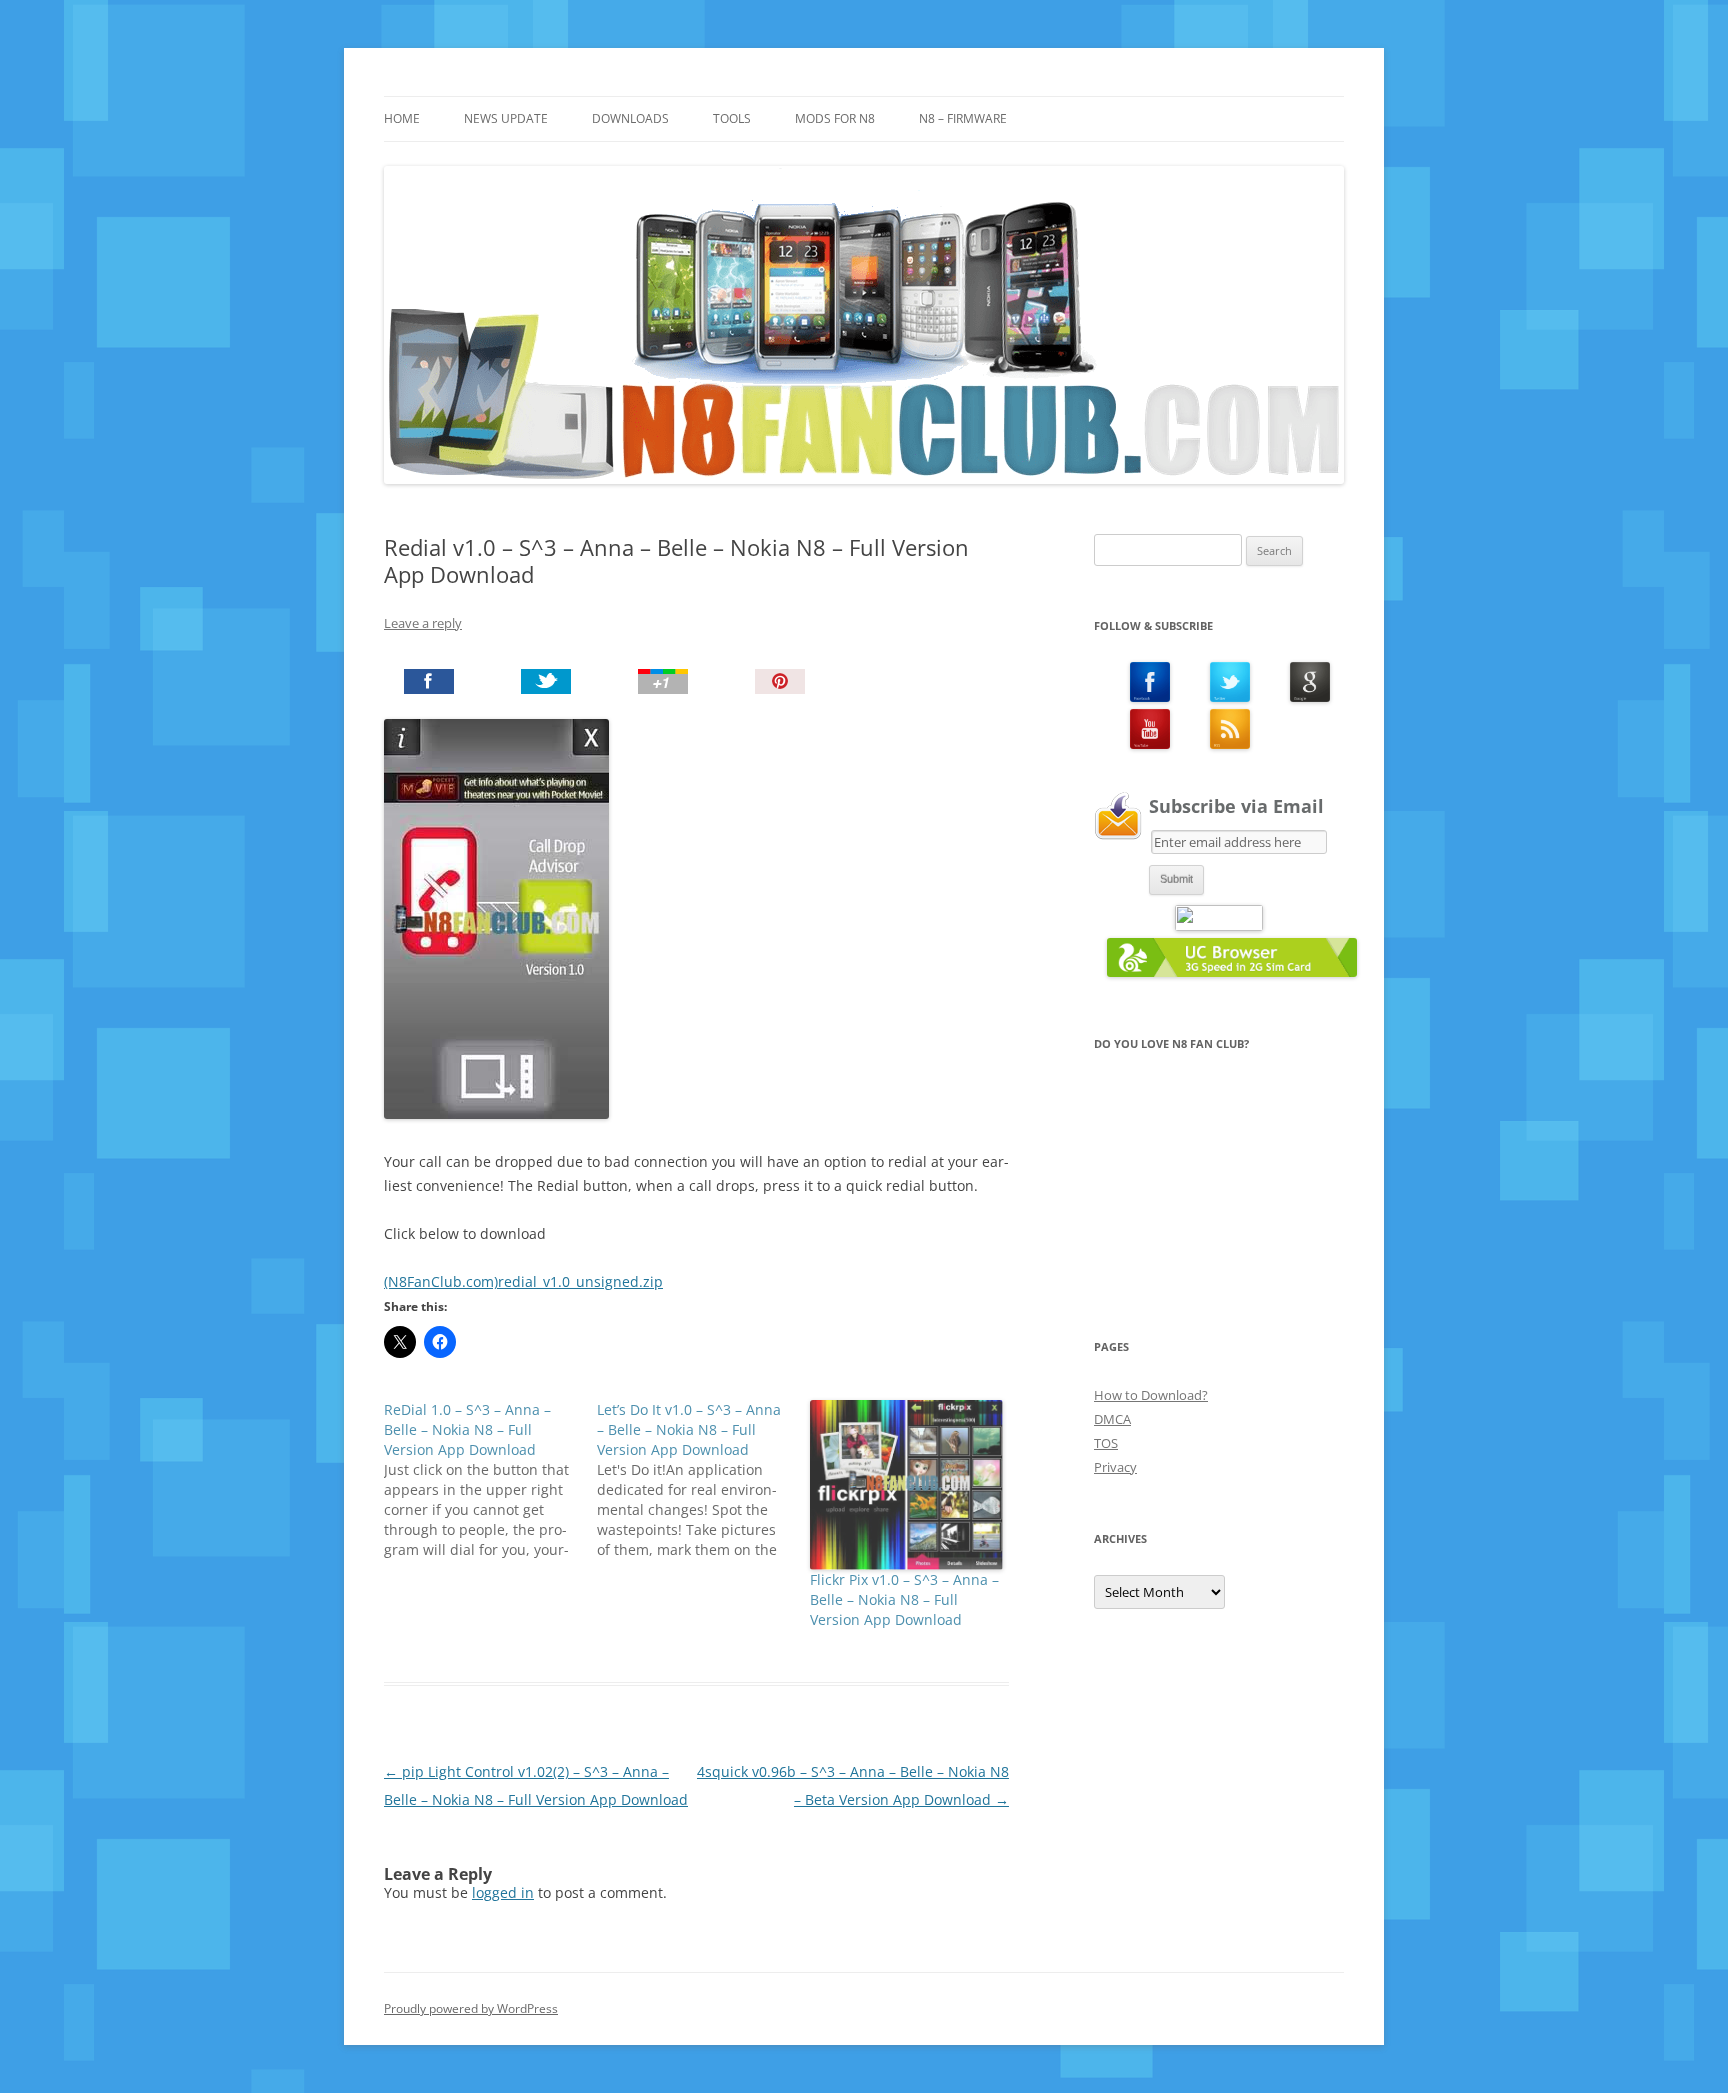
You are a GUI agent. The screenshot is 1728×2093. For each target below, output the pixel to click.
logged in (503, 1892)
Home (402, 118)
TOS (1106, 1443)
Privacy (1115, 1467)
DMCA (1112, 1419)
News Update (506, 118)
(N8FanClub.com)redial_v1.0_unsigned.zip (523, 1281)
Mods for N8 (835, 118)
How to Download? (1151, 1395)
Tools (732, 118)
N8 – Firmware (963, 118)
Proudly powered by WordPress (471, 2008)
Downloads (630, 118)
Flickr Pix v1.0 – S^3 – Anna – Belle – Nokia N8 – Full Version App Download (904, 1599)
